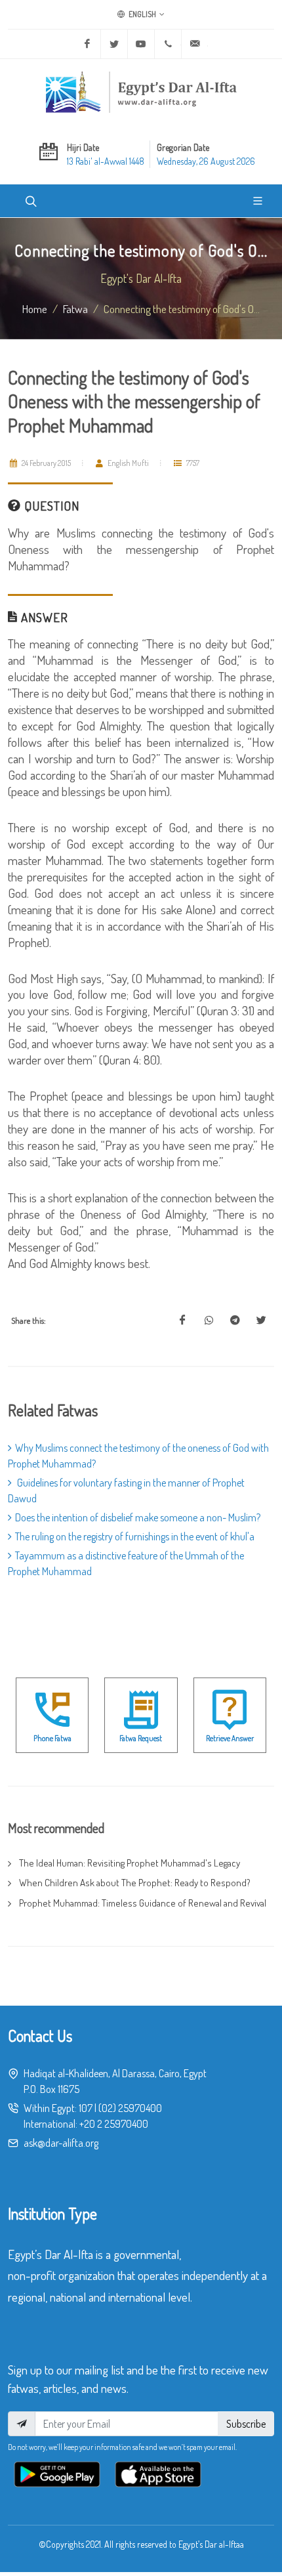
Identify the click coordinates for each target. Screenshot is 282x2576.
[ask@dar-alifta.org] (195, 44)
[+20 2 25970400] (168, 44)
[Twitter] (114, 44)
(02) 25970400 (130, 2108)
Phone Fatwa (52, 1738)
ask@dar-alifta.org (61, 2143)
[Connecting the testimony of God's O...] (182, 1320)
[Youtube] (141, 44)
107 (86, 2108)
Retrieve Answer (230, 1738)
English (142, 14)
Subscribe (246, 2424)
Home (35, 308)
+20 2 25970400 (114, 2124)
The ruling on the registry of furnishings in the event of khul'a (135, 1536)
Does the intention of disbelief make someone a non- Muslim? (138, 1517)
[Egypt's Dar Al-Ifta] (141, 92)
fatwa (75, 308)
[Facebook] (87, 44)
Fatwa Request (141, 1738)
